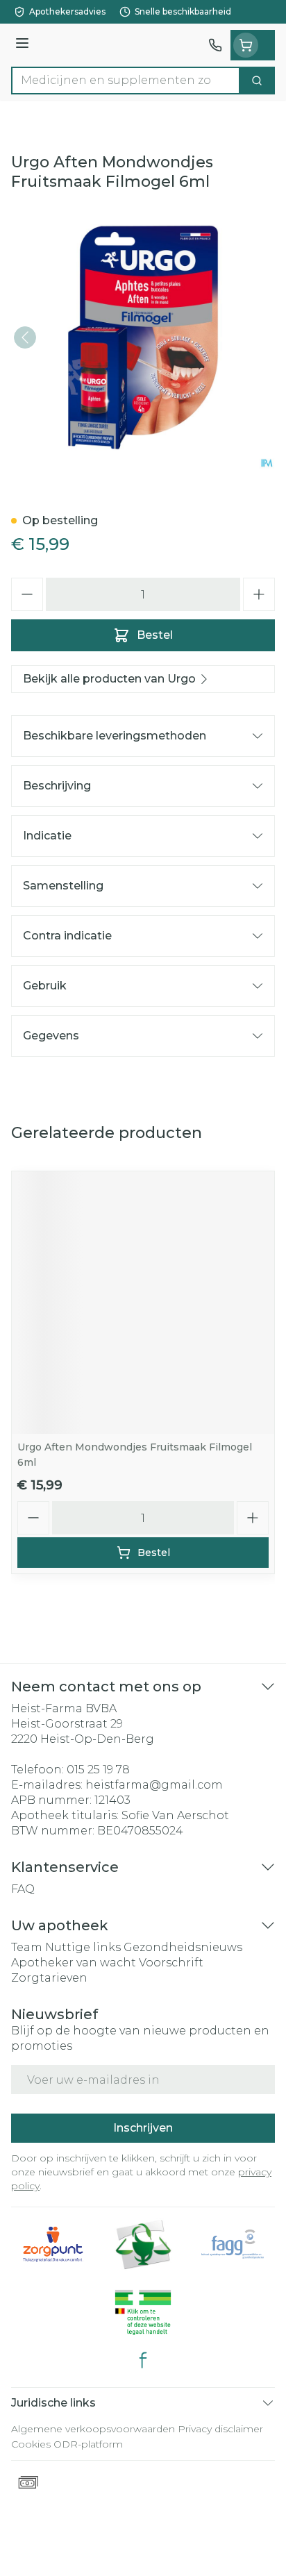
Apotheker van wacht (74, 1963)
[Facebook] (143, 2360)
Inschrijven (143, 2128)
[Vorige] (25, 337)
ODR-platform (88, 2444)
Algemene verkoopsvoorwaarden (93, 2429)
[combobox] (126, 81)
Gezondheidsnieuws (183, 1947)
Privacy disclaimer (220, 2429)
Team (27, 1947)
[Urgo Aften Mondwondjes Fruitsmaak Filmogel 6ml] (143, 1303)
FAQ (23, 1889)
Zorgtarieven (49, 1978)
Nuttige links (83, 1947)
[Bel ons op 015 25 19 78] (215, 45)
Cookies (31, 2444)
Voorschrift (171, 1963)
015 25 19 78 (98, 1770)
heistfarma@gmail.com (154, 1785)
